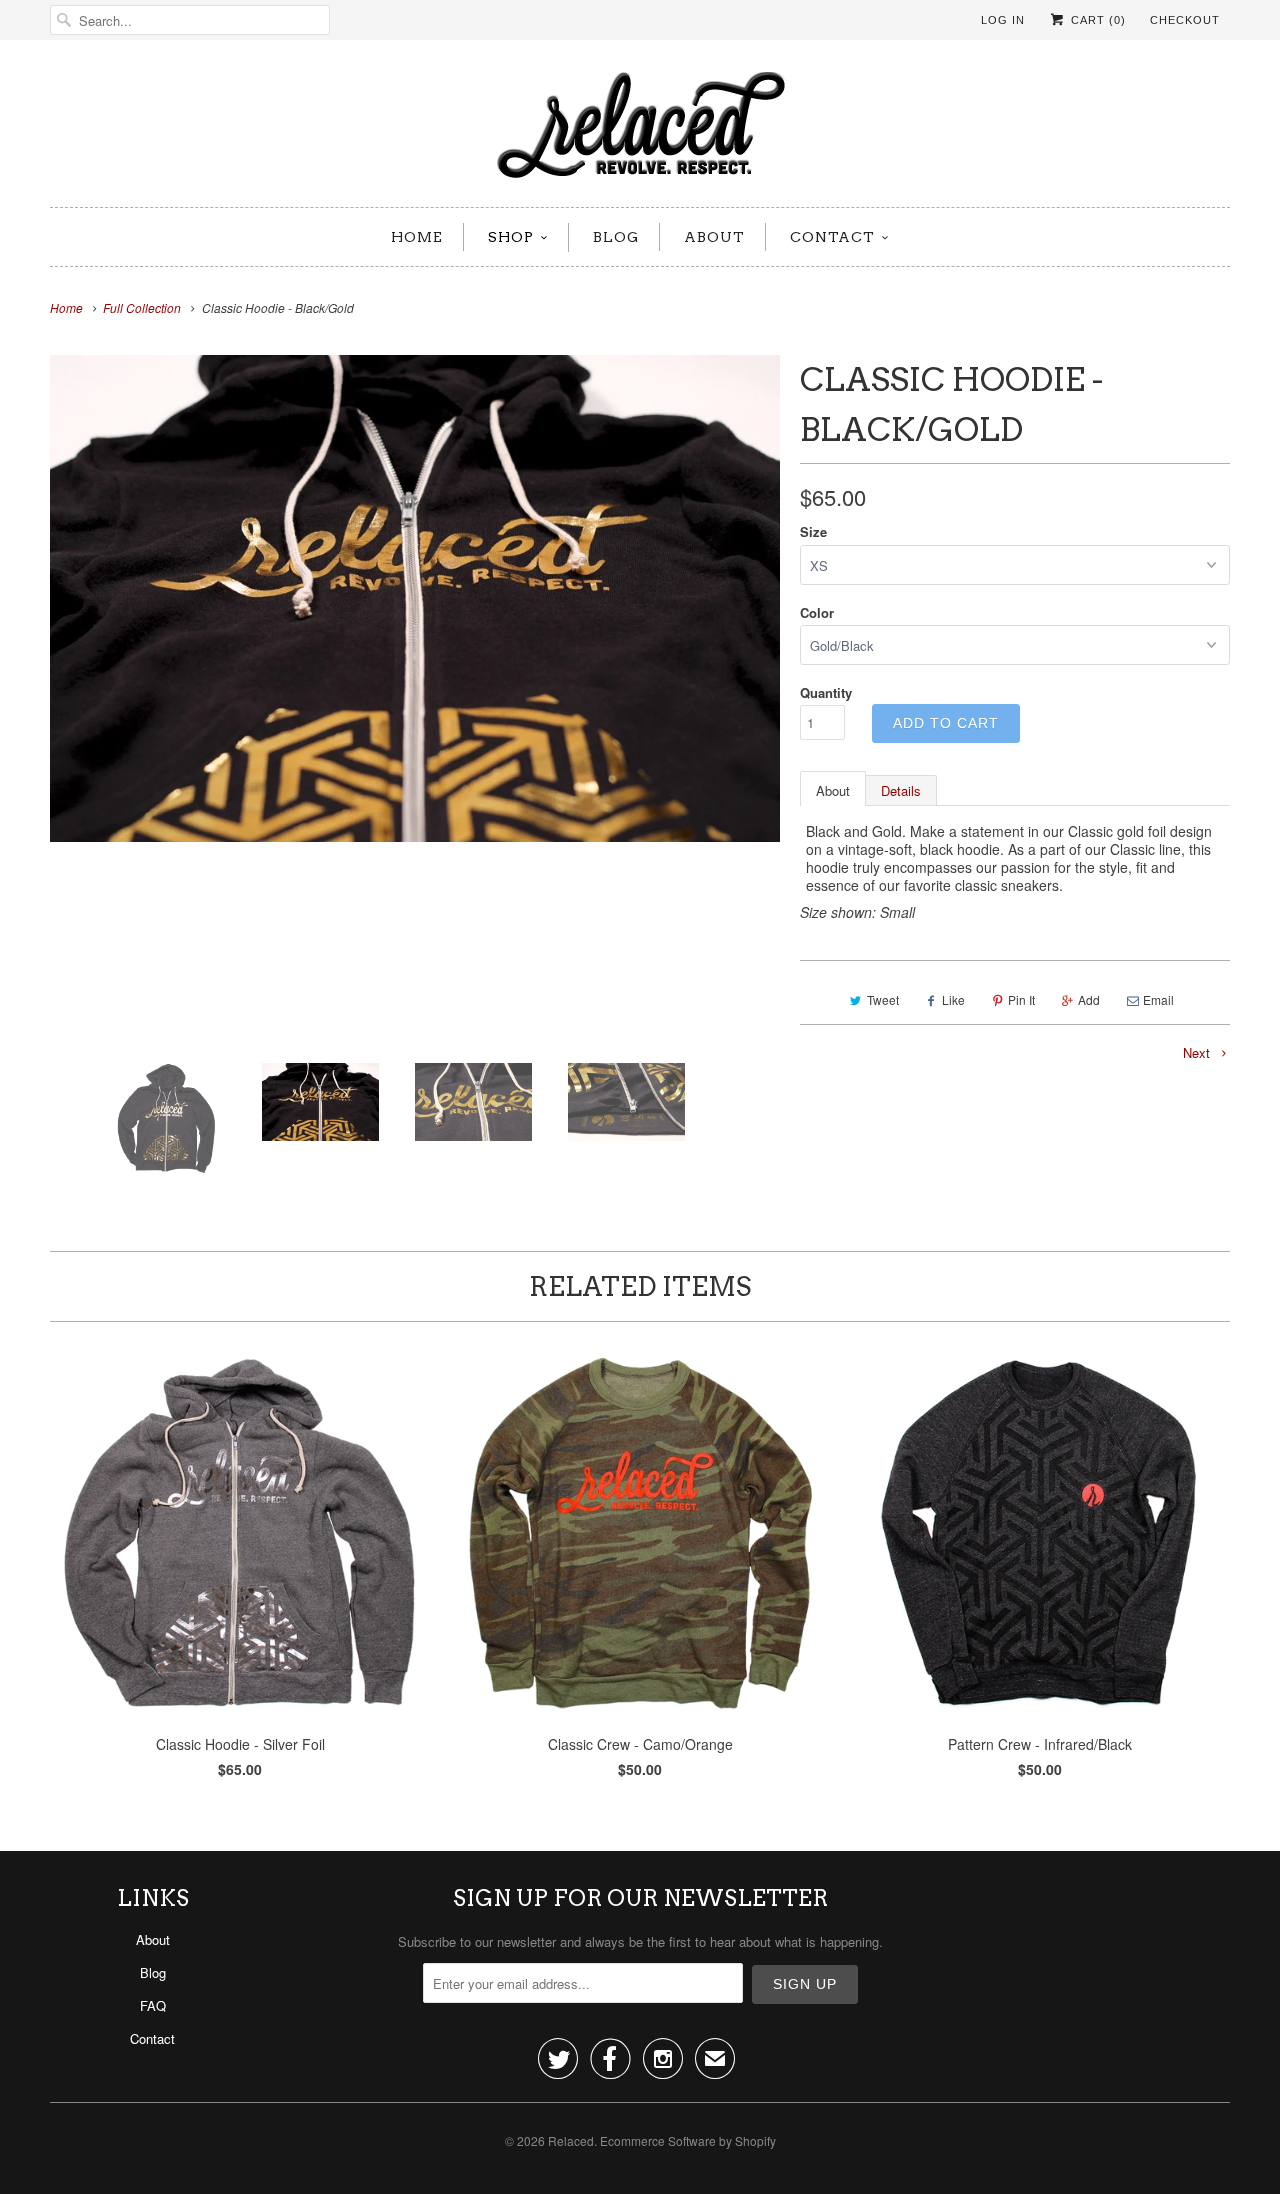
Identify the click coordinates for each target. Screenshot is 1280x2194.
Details (901, 790)
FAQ (153, 2005)
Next (1198, 1052)
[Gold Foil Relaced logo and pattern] (415, 598)
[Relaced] (640, 128)
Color (817, 612)
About (714, 237)
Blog (616, 237)
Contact (832, 237)
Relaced (571, 2140)
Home (417, 237)
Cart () (1096, 20)
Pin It (1021, 999)
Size (813, 531)
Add (1089, 999)
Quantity (826, 692)
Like (953, 999)
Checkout (1185, 20)
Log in (1003, 20)
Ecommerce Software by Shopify (688, 2140)
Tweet (883, 999)
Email (1158, 999)
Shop (511, 237)
